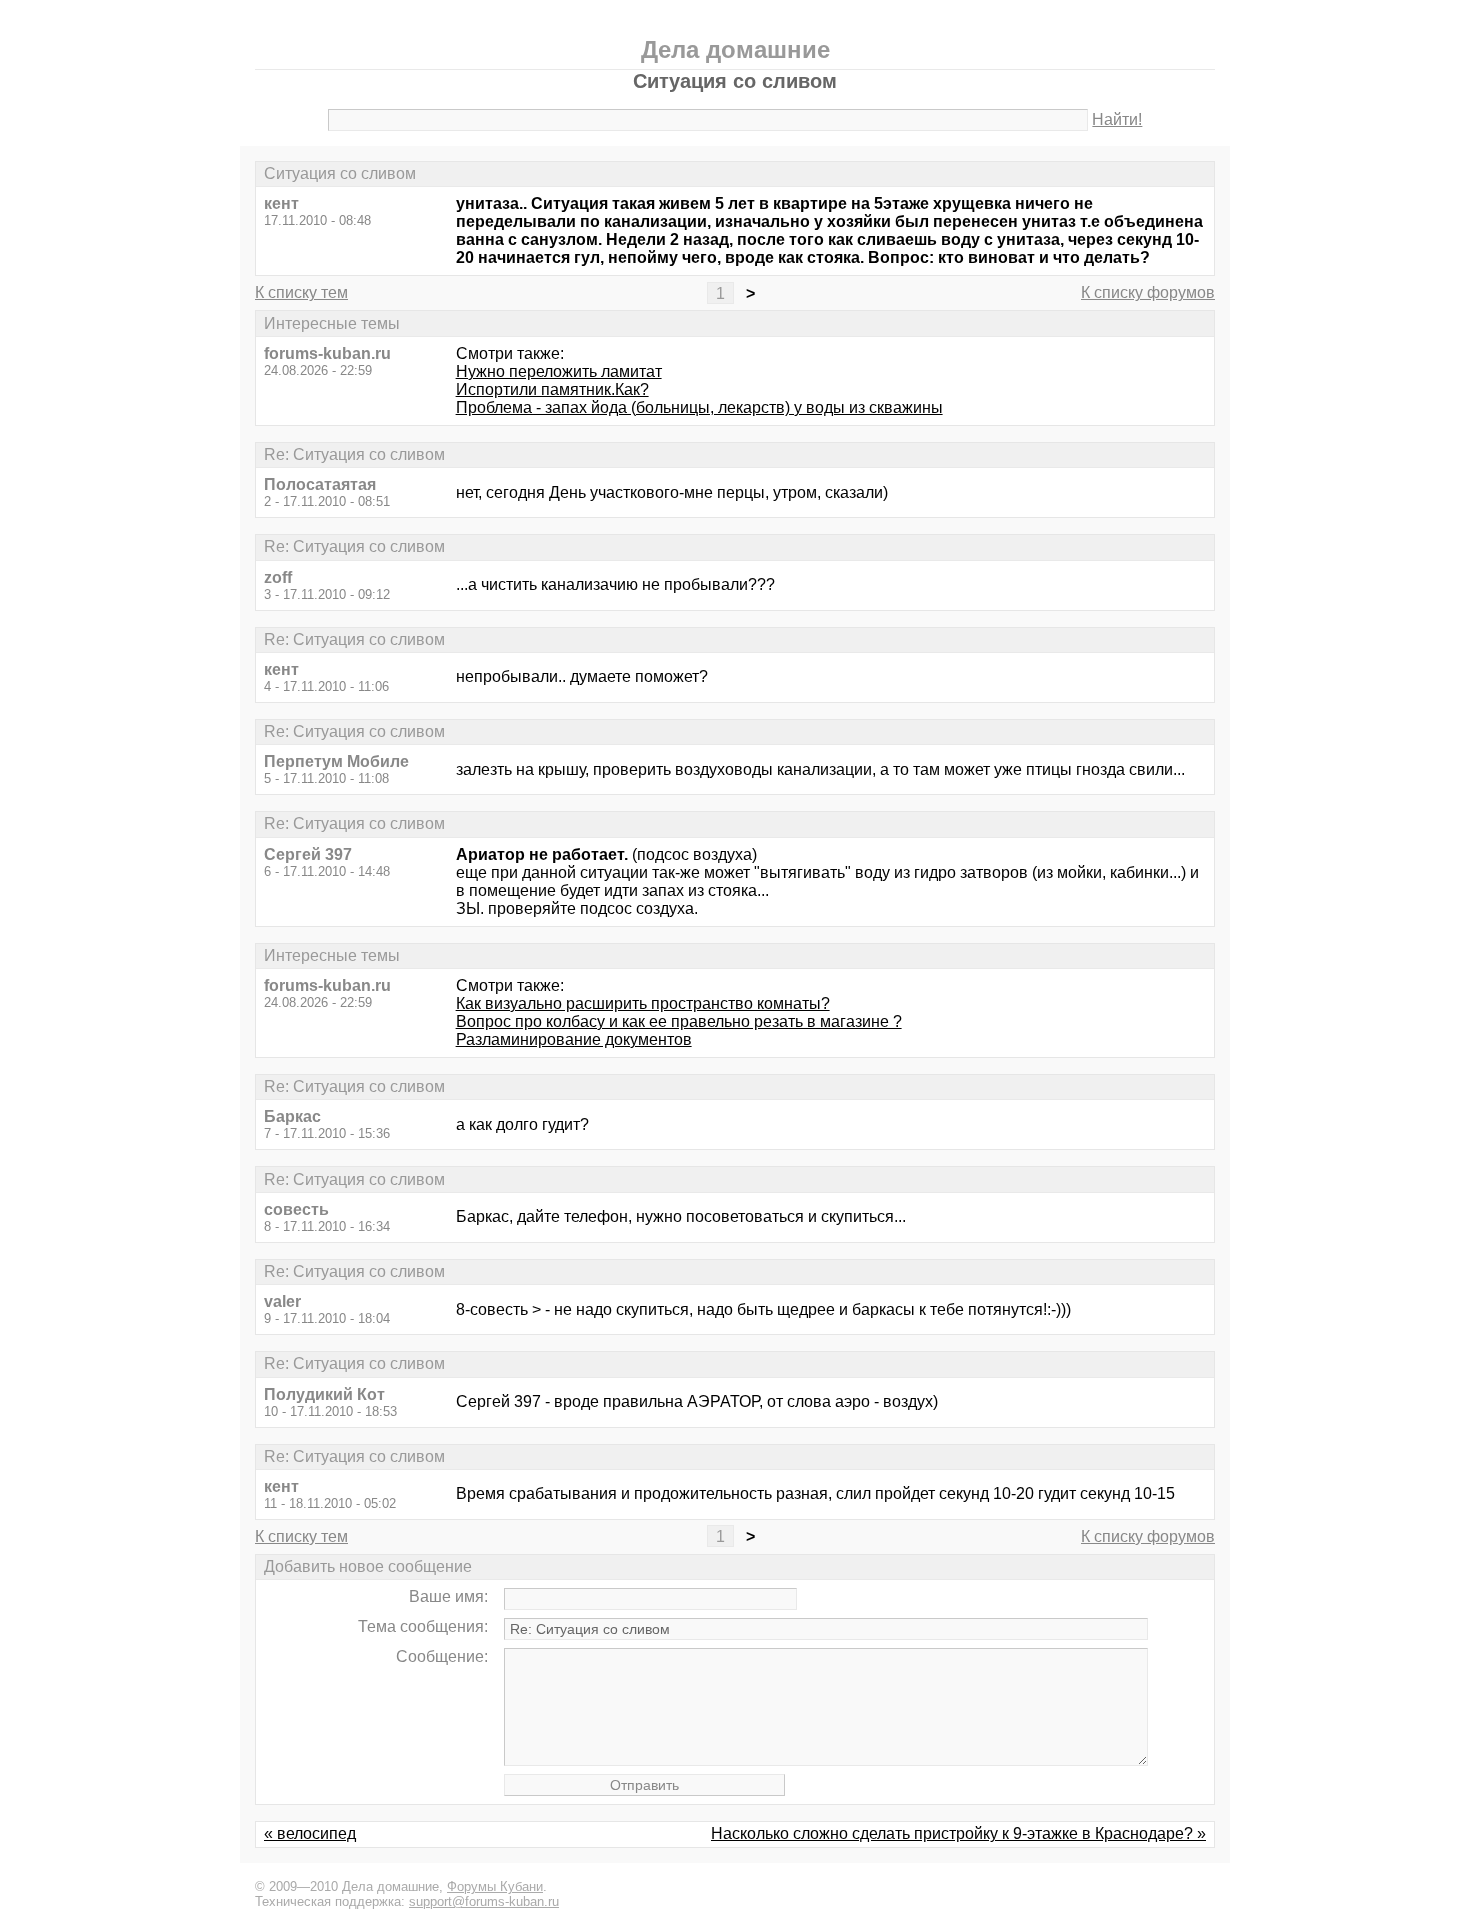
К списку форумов (1148, 292)
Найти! (1117, 119)
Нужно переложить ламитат (559, 371)
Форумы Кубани (495, 1886)
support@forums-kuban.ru (484, 1901)
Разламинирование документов (574, 1039)
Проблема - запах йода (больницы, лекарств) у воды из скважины (699, 407)
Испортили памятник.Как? (552, 389)
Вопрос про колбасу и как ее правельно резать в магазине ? (679, 1021)
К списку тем (301, 292)
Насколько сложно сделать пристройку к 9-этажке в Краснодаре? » (958, 1833)
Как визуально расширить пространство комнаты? (643, 1003)
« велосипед (310, 1833)
